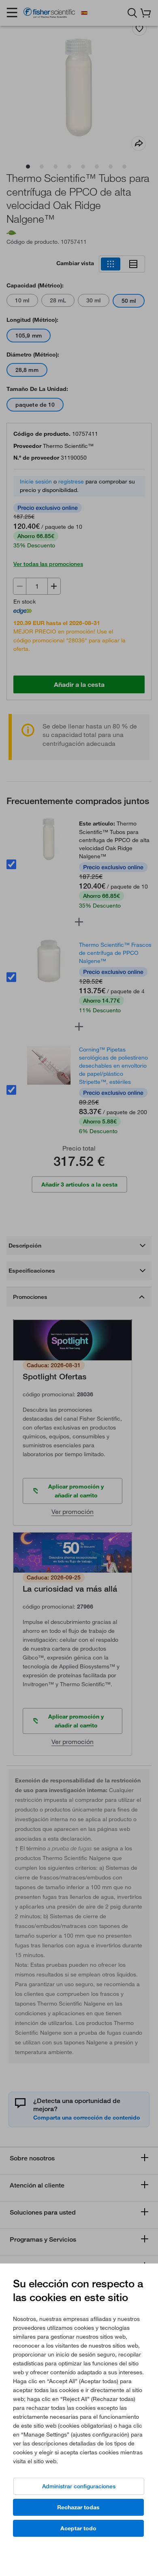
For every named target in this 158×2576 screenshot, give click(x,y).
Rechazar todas (78, 2507)
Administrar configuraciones (79, 2486)
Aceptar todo (78, 2528)
